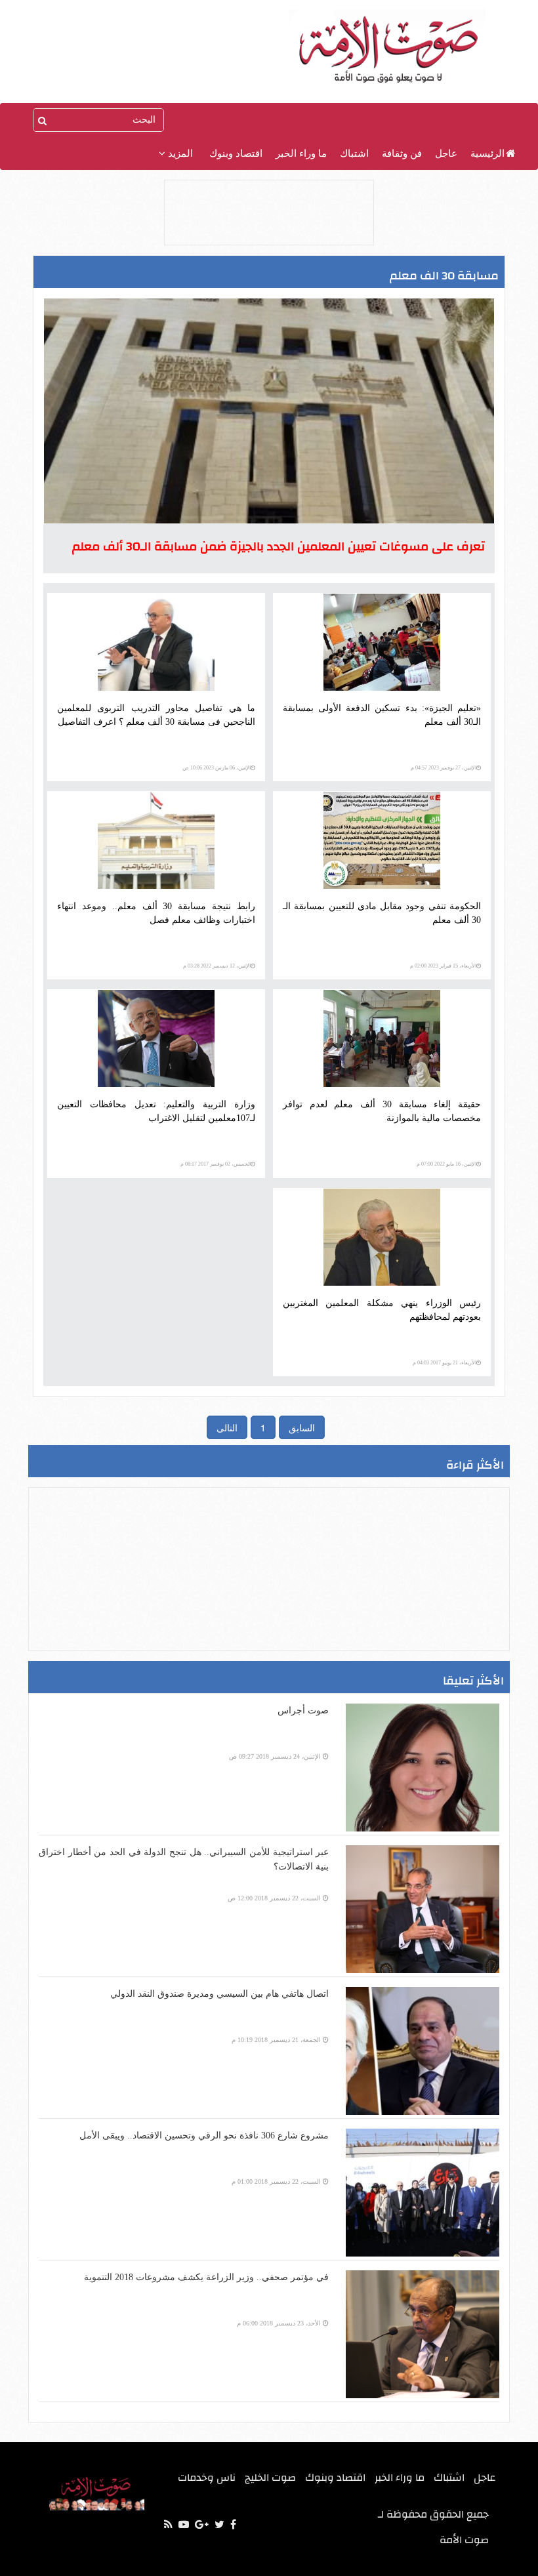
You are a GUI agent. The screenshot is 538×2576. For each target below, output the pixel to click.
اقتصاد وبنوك (236, 153)
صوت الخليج (270, 2478)
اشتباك (354, 153)
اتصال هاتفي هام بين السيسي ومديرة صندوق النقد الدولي (219, 1994)
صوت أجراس (303, 1710)
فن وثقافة (402, 153)
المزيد (179, 153)
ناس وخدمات (207, 2478)
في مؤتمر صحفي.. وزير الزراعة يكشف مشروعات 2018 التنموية (206, 2277)
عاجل (446, 153)
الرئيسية (487, 153)
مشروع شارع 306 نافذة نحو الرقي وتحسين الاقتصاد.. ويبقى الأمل (204, 2136)
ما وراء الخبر (301, 153)
